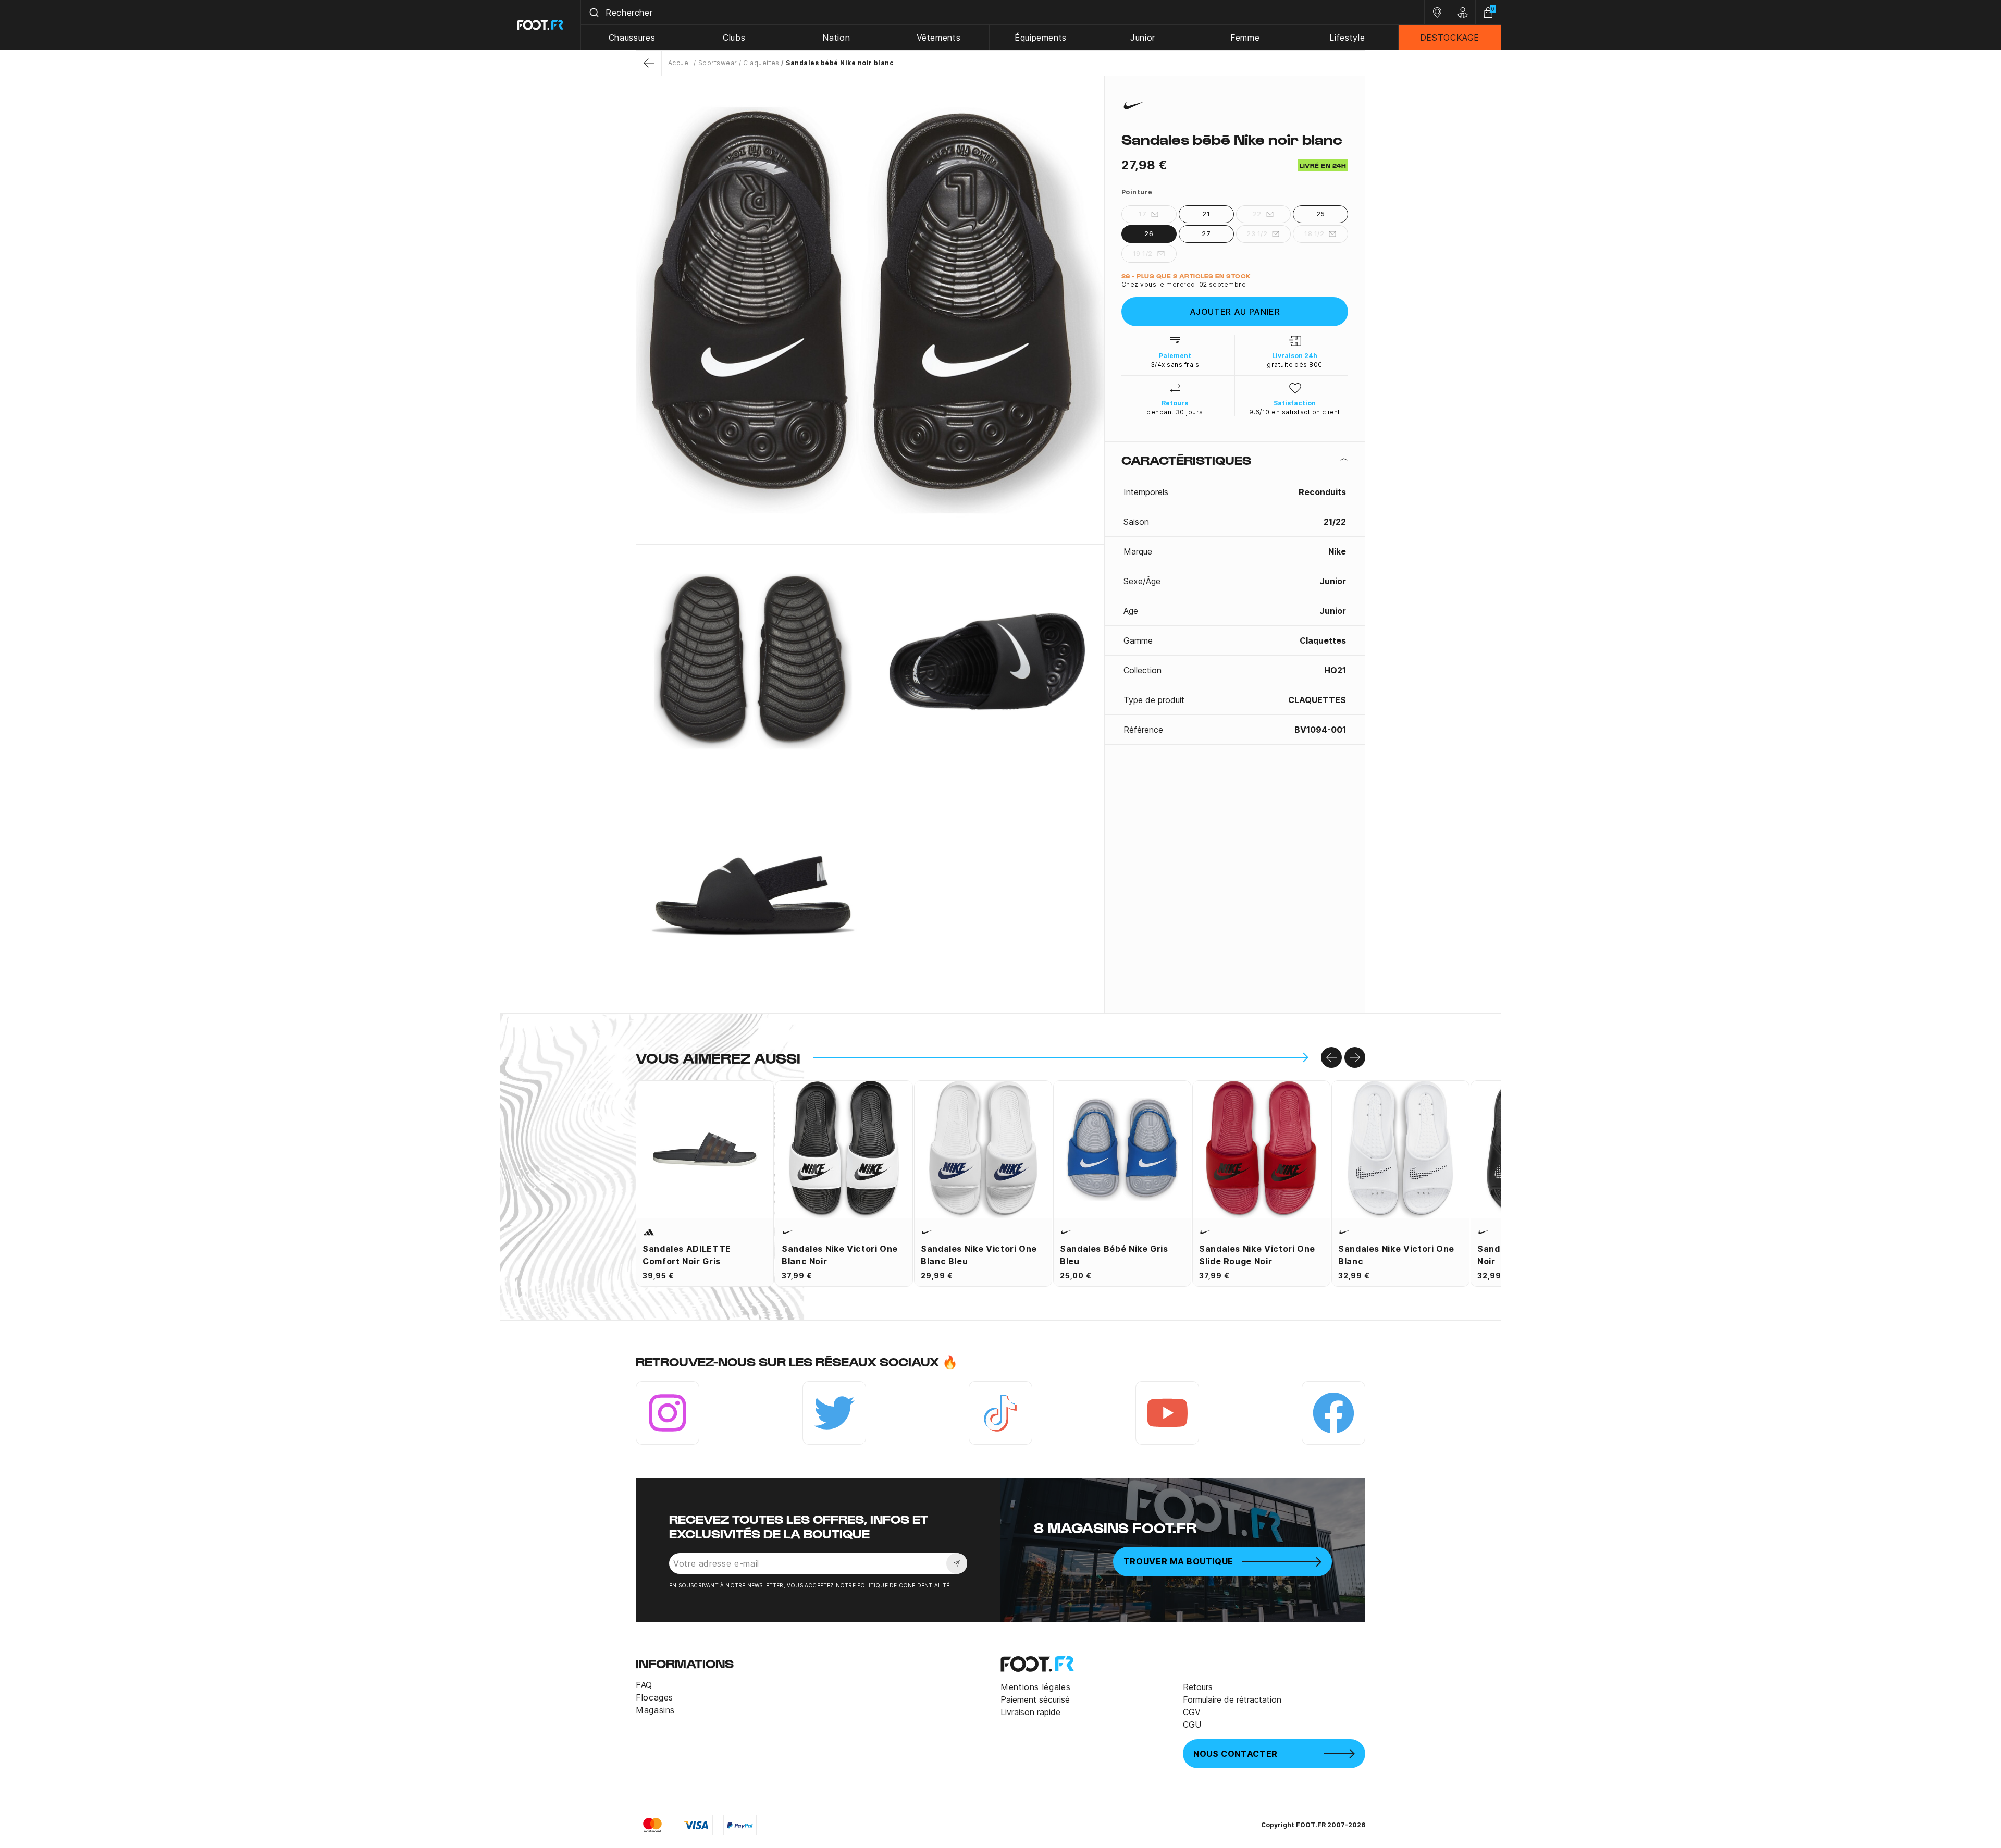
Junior (1143, 38)
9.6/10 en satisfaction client (1295, 412)
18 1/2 (1314, 234)
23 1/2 (1257, 234)
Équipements (1041, 38)
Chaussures (632, 38)
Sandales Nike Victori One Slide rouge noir (1257, 1255)
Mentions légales (1035, 1687)
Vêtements (939, 38)
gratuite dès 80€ (1295, 365)
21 (1206, 214)
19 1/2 (1143, 254)
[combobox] (1003, 13)
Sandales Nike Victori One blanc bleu (979, 1255)
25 (1321, 214)
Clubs (734, 38)
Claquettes (761, 63)
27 (1206, 234)
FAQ (644, 1685)
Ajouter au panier (1235, 312)
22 (1257, 214)
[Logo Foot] (541, 25)
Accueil (680, 63)
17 (1142, 214)
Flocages (654, 1697)
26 (1149, 234)
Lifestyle (1347, 38)
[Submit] (593, 13)
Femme (1245, 38)
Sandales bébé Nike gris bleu (1114, 1255)
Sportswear (718, 63)
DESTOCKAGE (1450, 38)
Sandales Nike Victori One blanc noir (840, 1255)
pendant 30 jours (1175, 412)
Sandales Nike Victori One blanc (1396, 1255)
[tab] (1235, 460)
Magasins (655, 1710)
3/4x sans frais (1175, 365)
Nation (836, 38)
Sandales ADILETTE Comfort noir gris (687, 1255)
